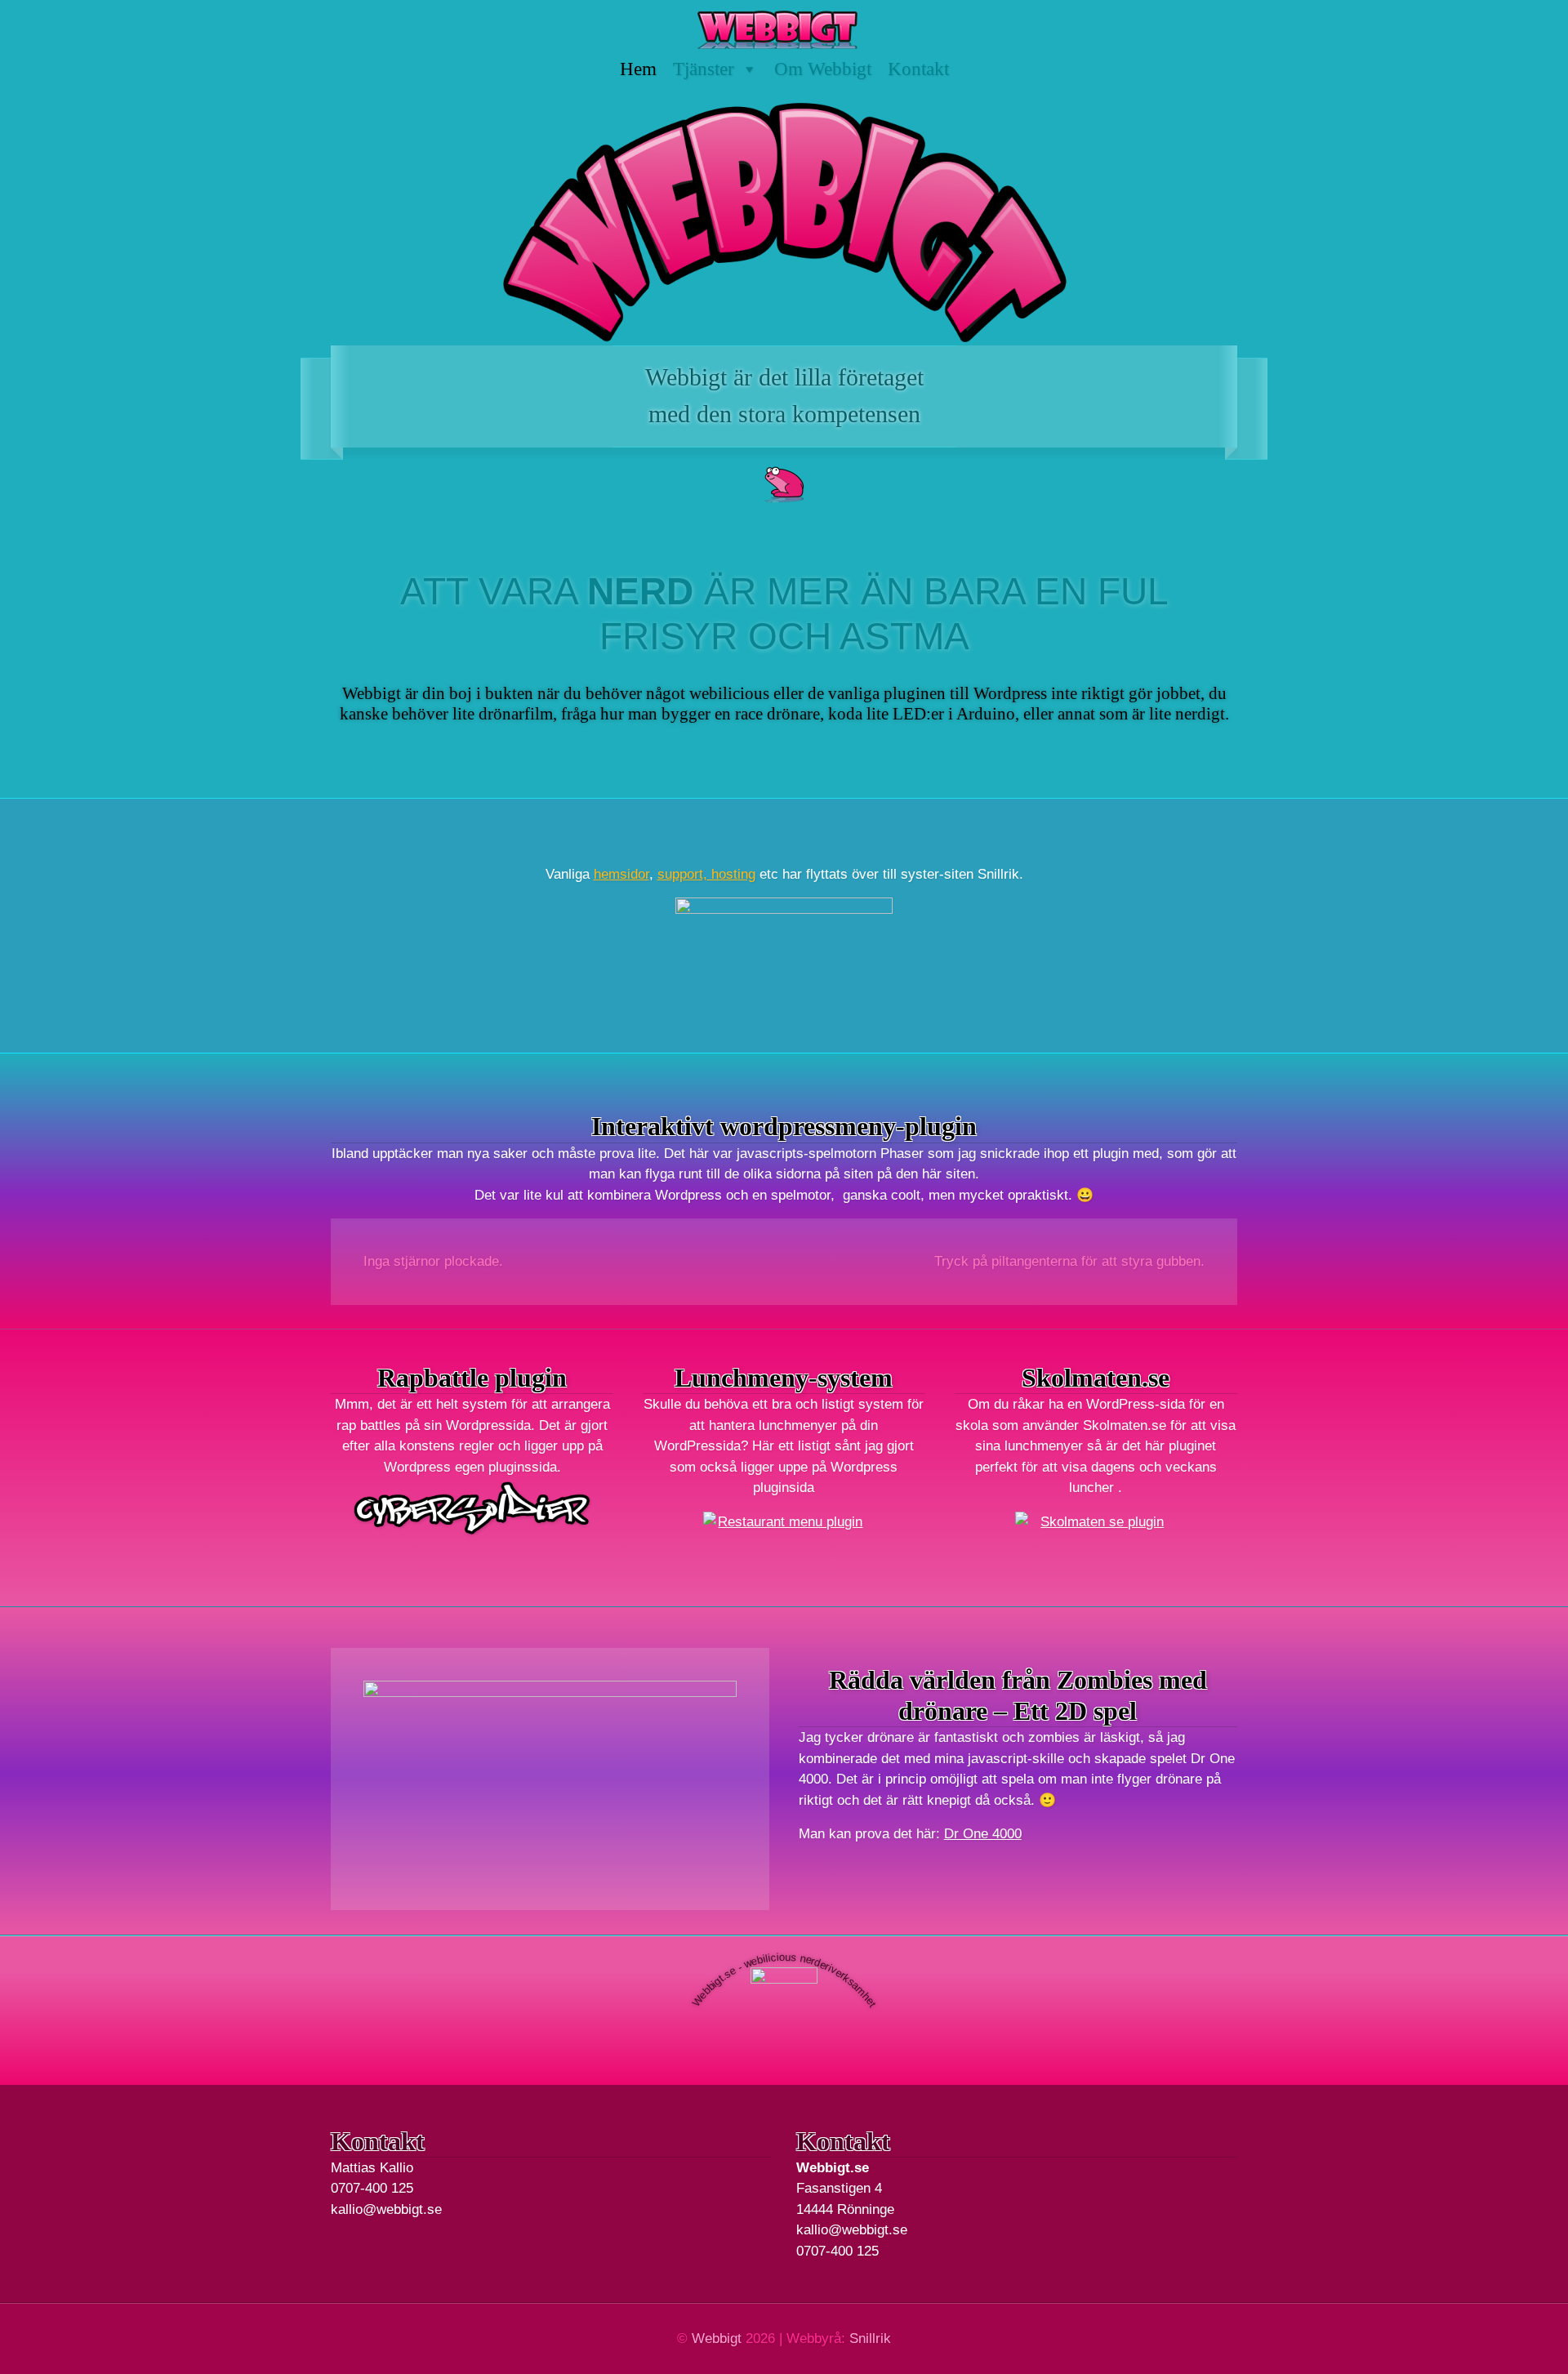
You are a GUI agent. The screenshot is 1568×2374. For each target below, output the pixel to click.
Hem (638, 69)
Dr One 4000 (983, 1834)
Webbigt (717, 2338)
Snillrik (870, 2338)
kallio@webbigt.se (386, 2209)
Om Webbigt (823, 69)
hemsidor (621, 874)
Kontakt (918, 69)
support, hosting (706, 874)
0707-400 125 (372, 2188)
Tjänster (704, 69)
